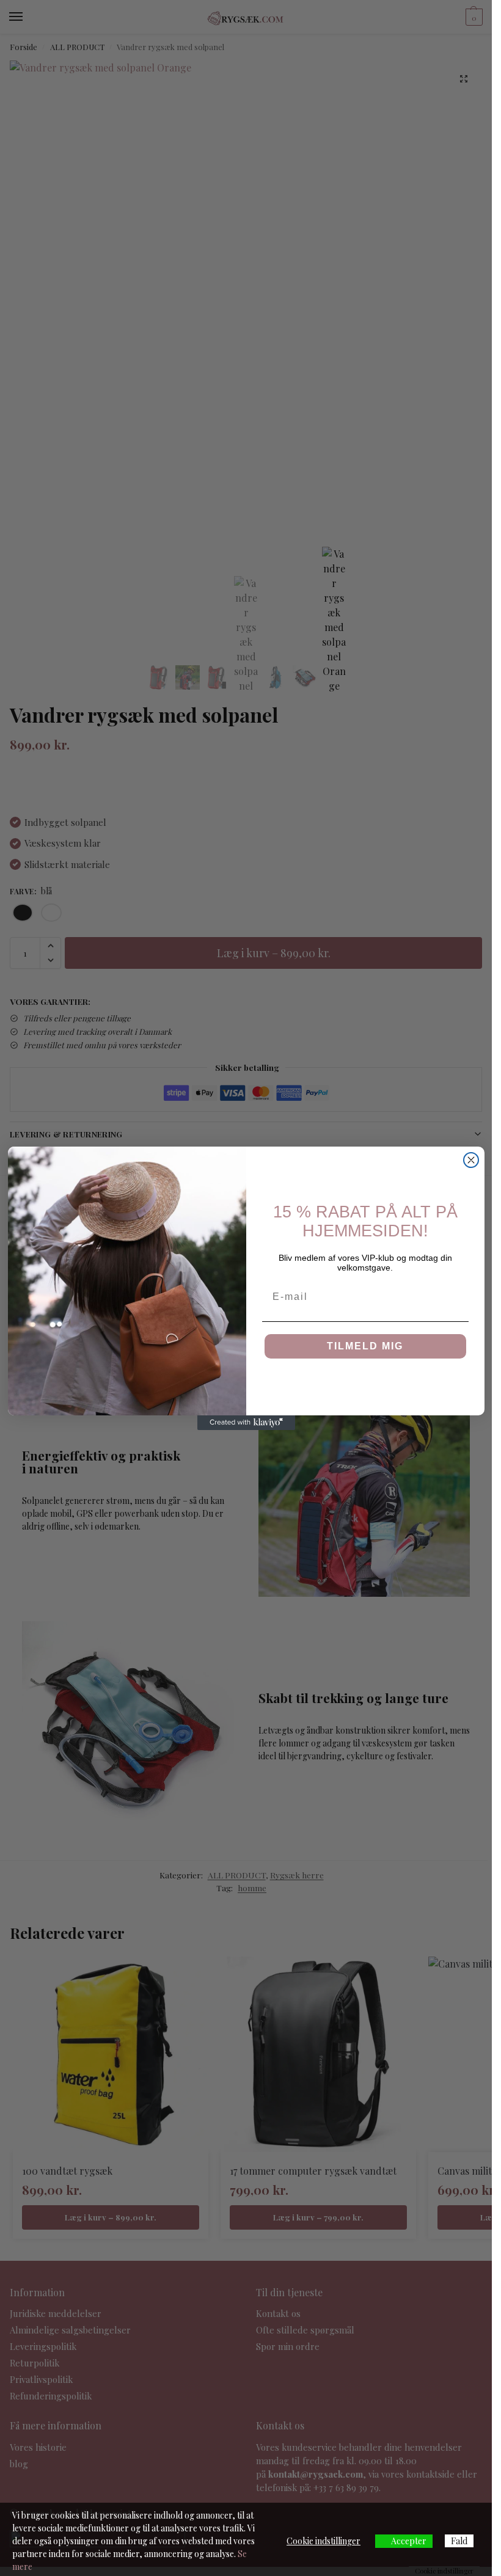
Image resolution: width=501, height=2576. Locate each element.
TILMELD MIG (365, 1346)
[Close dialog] (471, 1160)
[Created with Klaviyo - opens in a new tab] (246, 1423)
